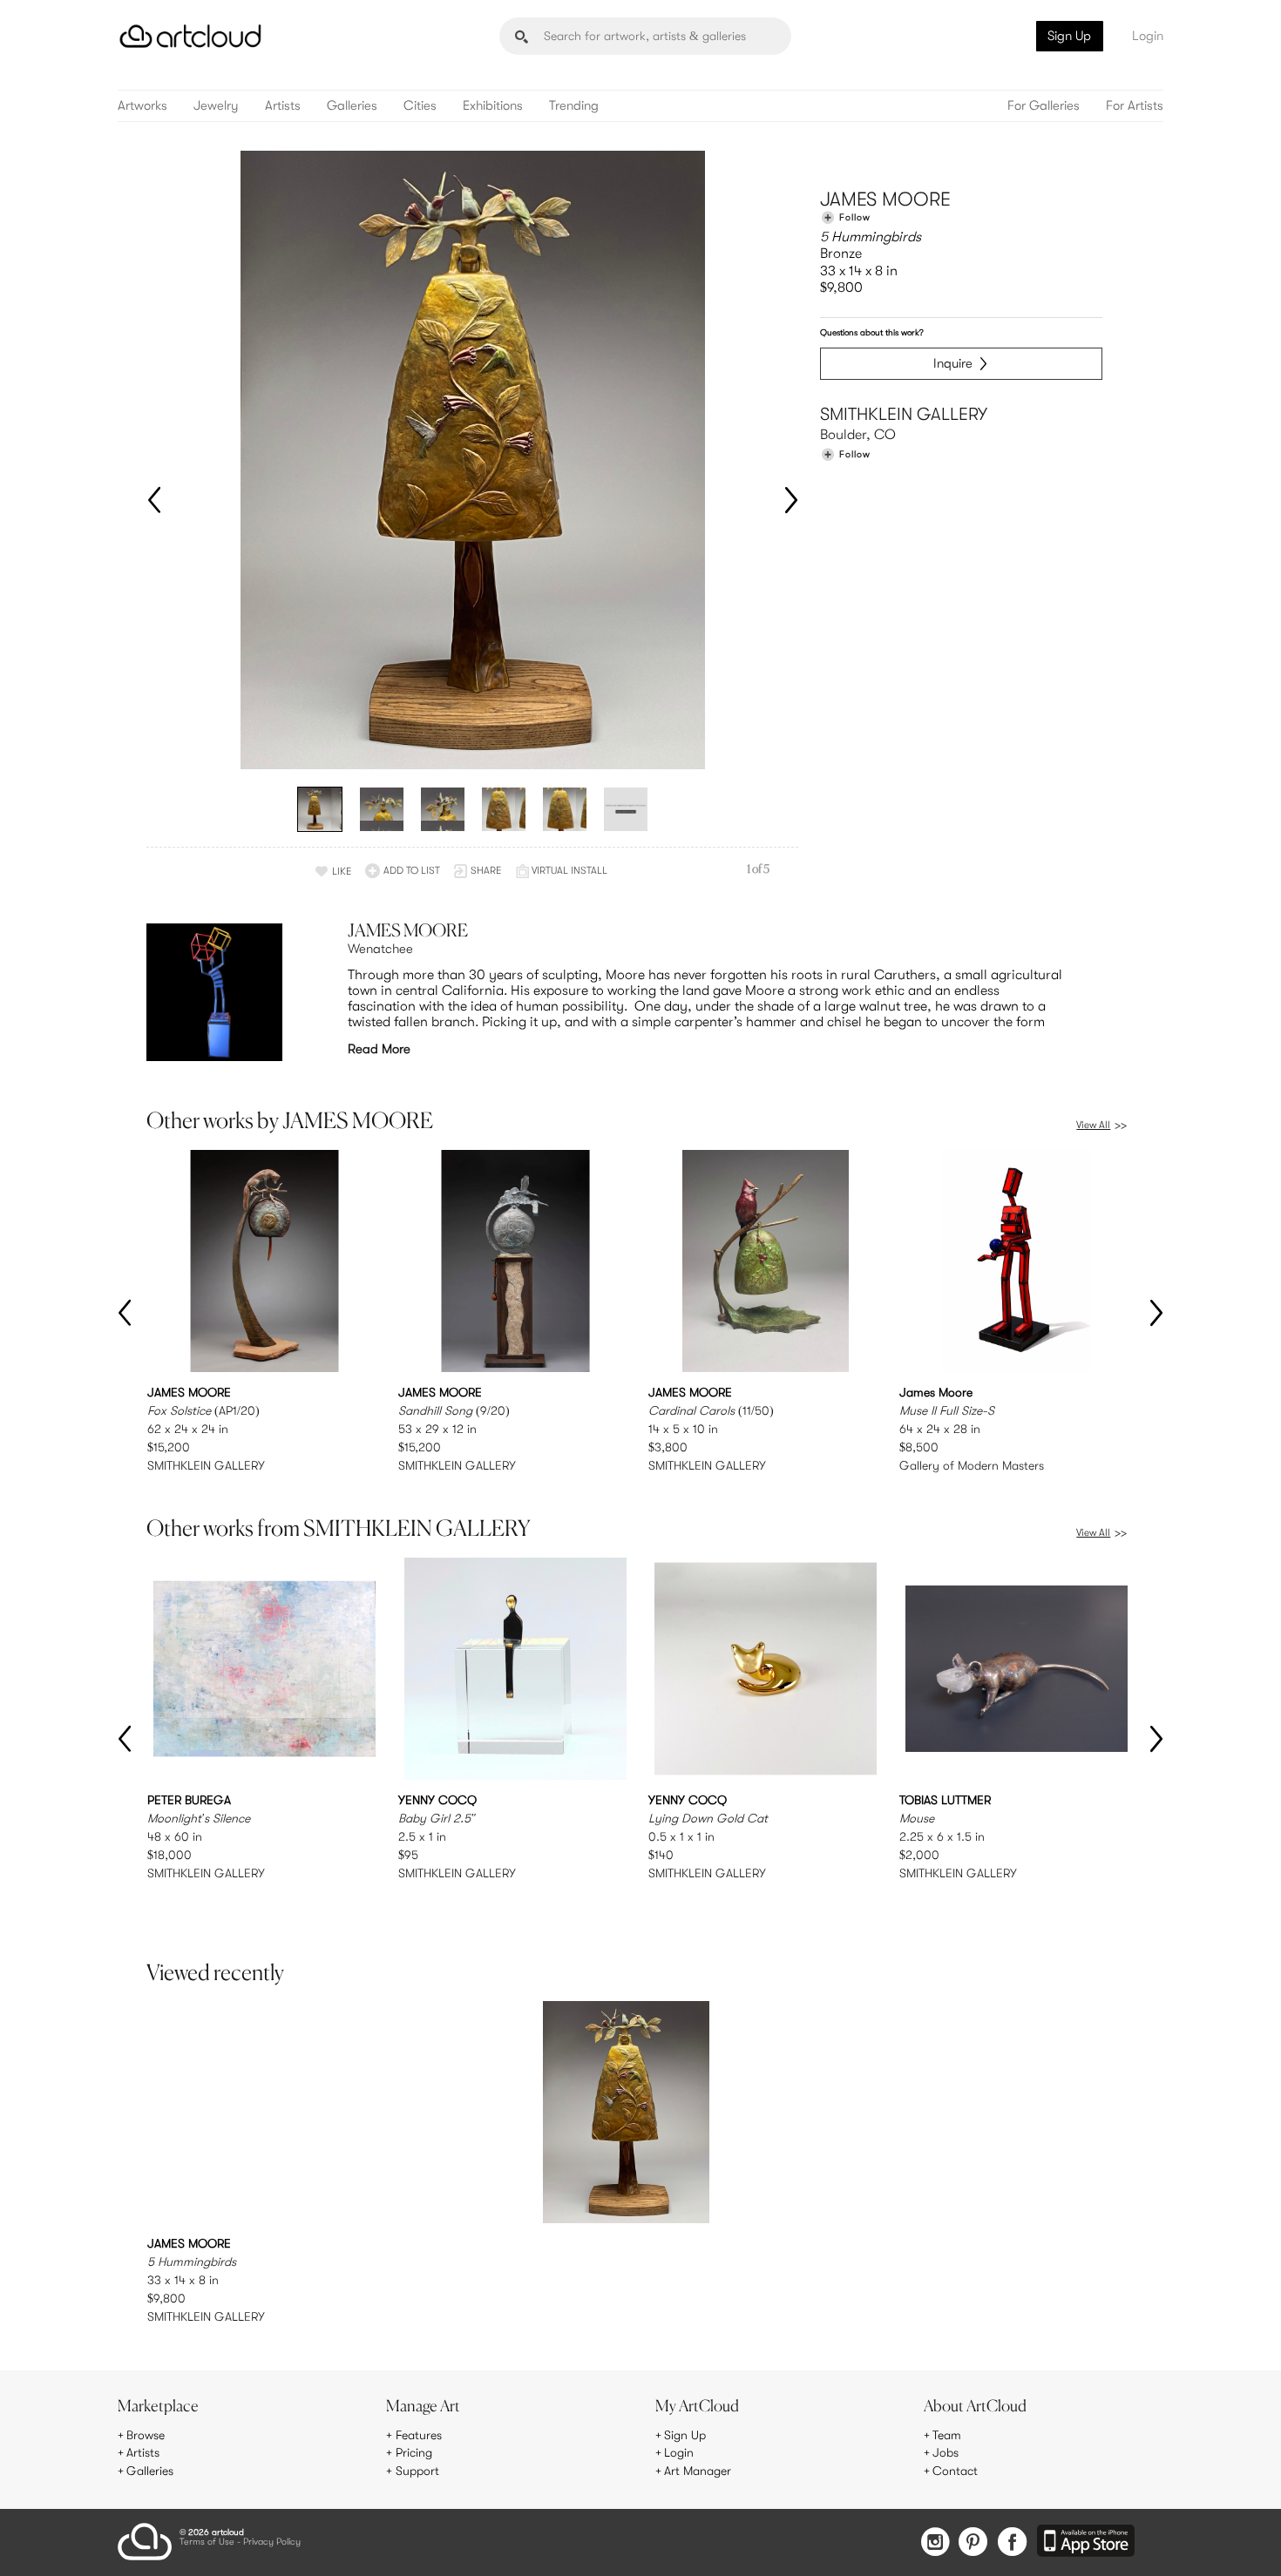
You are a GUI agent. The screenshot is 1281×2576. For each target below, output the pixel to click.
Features (419, 2435)
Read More (379, 1049)
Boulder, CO (858, 435)
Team (947, 2435)
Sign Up (1069, 36)
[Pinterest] (973, 2543)
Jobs (945, 2452)
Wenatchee (380, 949)
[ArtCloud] (190, 36)
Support (417, 2471)
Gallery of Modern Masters (972, 1465)
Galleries (352, 106)
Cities (420, 106)
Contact (955, 2471)
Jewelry (216, 106)
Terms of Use (207, 2542)
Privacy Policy (272, 2542)
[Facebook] (1012, 2543)
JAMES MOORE (885, 199)
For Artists (1135, 106)
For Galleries (1044, 106)
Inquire (953, 363)
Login (1148, 36)
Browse (146, 2435)
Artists (283, 106)
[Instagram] (935, 2543)
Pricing (414, 2452)
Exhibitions (493, 106)
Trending (574, 106)
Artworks (142, 106)
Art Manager (698, 2471)
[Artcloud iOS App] (1086, 2542)
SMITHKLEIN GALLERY (904, 414)
